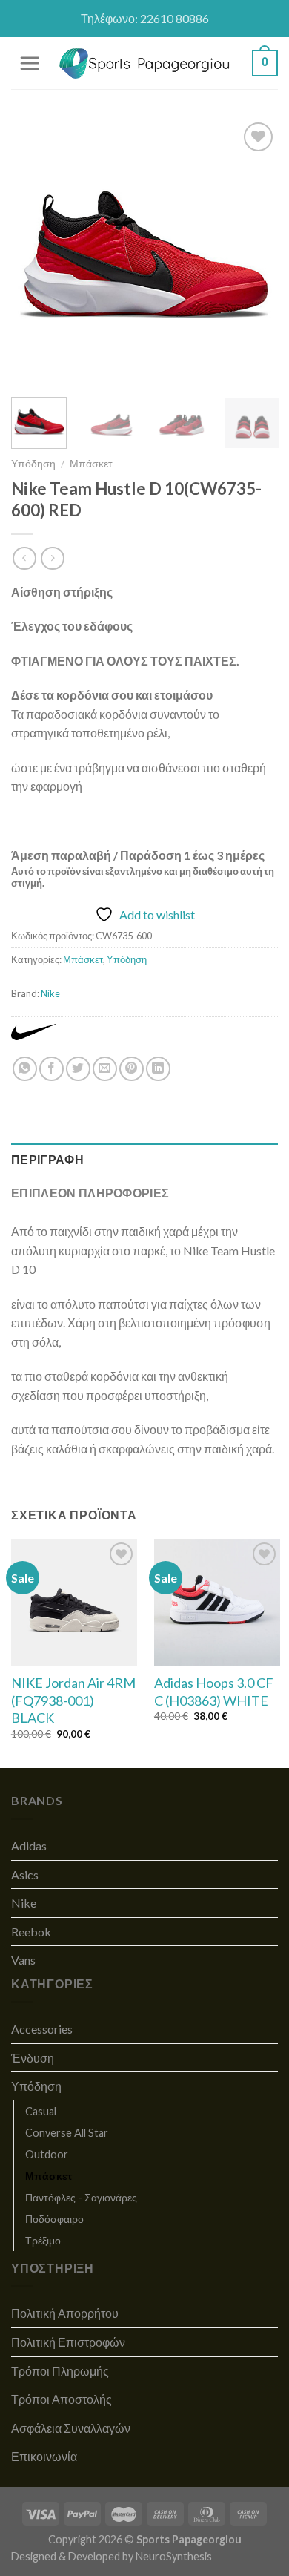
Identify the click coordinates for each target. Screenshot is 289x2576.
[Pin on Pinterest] (132, 1069)
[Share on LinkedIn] (158, 1069)
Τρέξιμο (43, 2240)
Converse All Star (67, 2133)
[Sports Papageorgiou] (145, 63)
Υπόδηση (33, 464)
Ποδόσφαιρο (54, 2219)
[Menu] (30, 63)
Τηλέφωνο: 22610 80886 (145, 18)
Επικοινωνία (44, 2456)
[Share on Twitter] (78, 1069)
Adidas (29, 1846)
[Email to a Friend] (105, 1069)
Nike (50, 993)
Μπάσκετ (91, 464)
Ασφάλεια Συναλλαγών (71, 2428)
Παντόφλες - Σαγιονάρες (81, 2197)
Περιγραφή (47, 1159)
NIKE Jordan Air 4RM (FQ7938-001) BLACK (73, 1700)
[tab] (144, 1160)
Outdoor (47, 2154)
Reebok (31, 1932)
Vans (23, 1960)
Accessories (42, 2029)
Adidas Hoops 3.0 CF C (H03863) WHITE (214, 1691)
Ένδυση (33, 2058)
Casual (41, 2111)
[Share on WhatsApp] (25, 1069)
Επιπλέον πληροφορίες (90, 1193)
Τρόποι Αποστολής (62, 2399)
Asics (25, 1874)
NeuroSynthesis (174, 2556)
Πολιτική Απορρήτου (65, 2313)
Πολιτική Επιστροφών (68, 2342)
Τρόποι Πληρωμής (60, 2371)
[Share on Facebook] (52, 1069)
